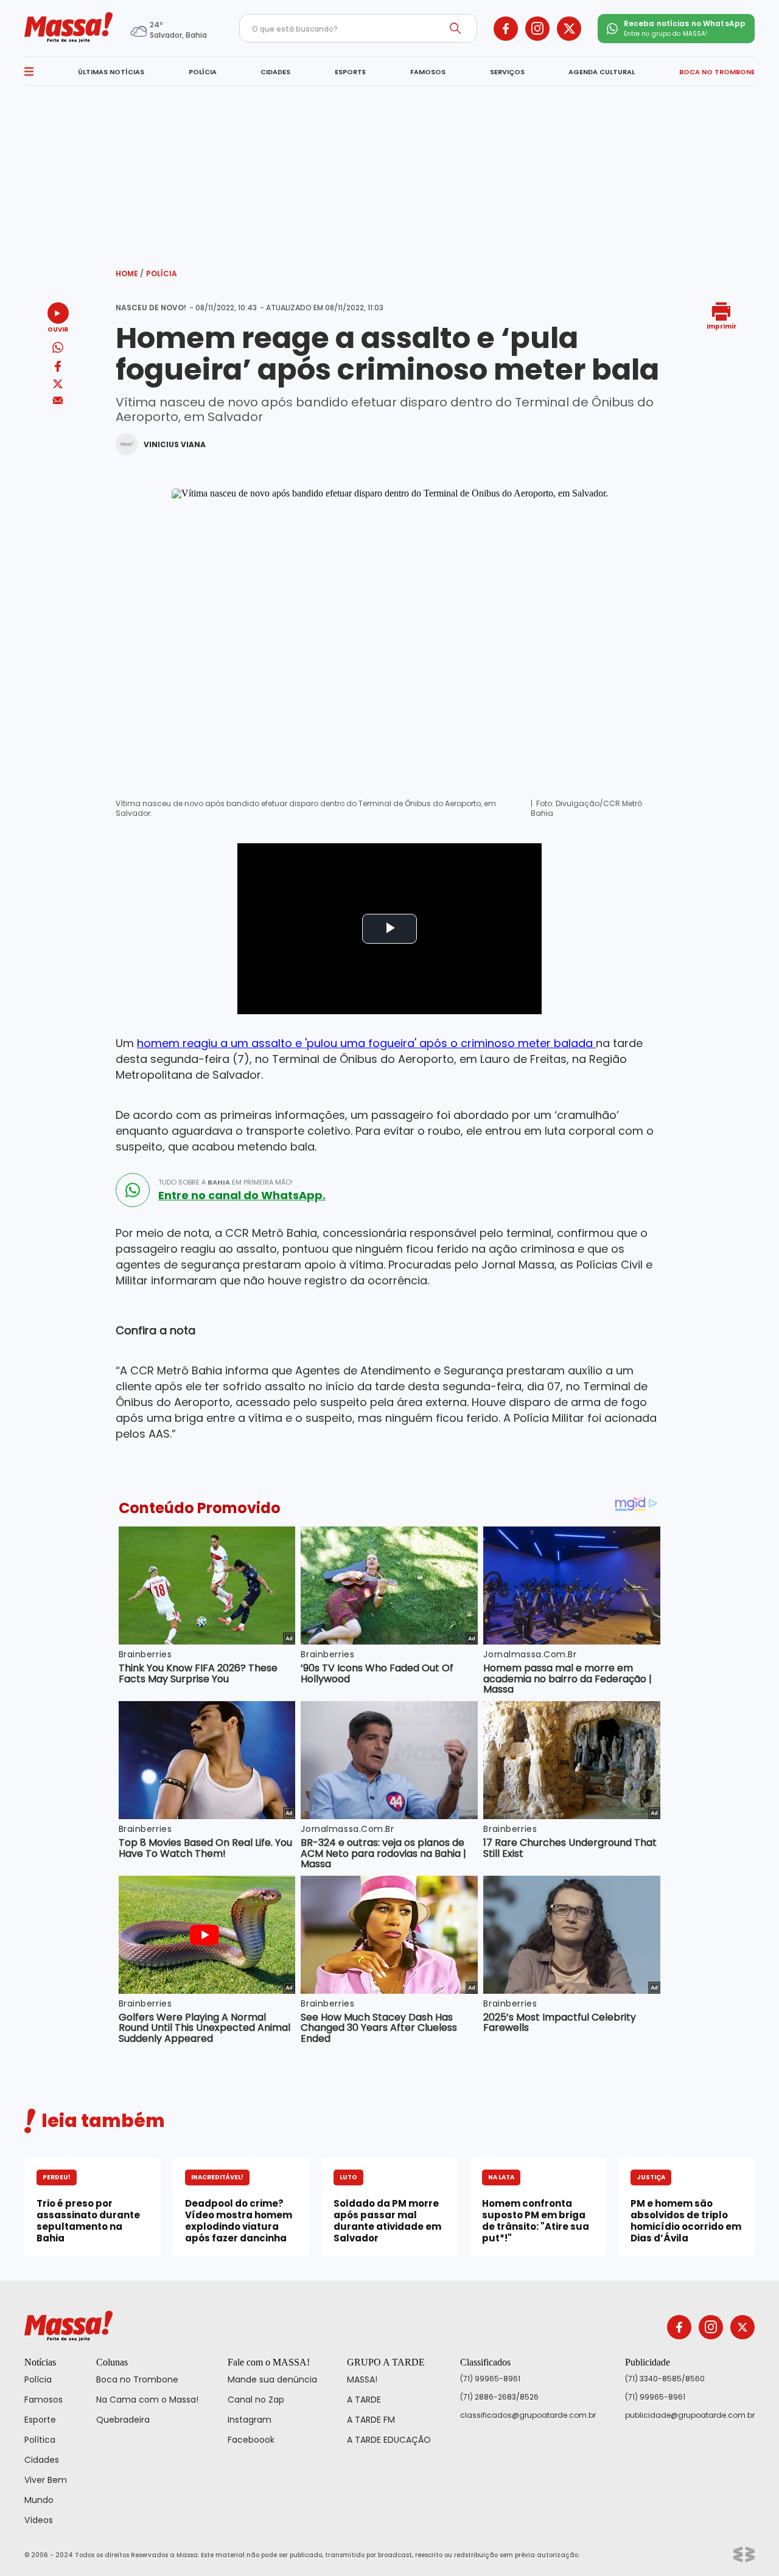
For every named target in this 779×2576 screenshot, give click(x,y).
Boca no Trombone (137, 2379)
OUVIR (58, 329)
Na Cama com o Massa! (147, 2400)
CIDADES (275, 72)
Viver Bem (46, 2480)
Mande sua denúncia (272, 2379)
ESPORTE (350, 72)
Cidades (42, 2460)
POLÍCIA (203, 72)
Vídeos (39, 2520)
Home (130, 273)
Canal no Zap (256, 2400)
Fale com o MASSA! (269, 2362)
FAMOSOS (428, 72)
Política (40, 2440)
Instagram (250, 2420)
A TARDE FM (371, 2420)
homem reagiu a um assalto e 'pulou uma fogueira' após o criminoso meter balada (366, 1043)
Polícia (162, 273)
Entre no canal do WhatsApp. (242, 1196)
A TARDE (364, 2400)
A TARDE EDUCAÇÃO (389, 2440)
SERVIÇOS (507, 72)
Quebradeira (123, 2420)
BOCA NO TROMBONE (717, 72)
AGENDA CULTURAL (602, 72)
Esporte (40, 2420)
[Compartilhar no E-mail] (58, 401)
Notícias (40, 2362)
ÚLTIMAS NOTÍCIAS (111, 72)
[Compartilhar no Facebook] (58, 368)
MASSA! (362, 2379)
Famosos (44, 2400)
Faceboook (251, 2440)
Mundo (39, 2500)
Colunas (112, 2362)
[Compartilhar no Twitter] (58, 385)
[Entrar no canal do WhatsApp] (133, 1190)
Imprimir (721, 326)
